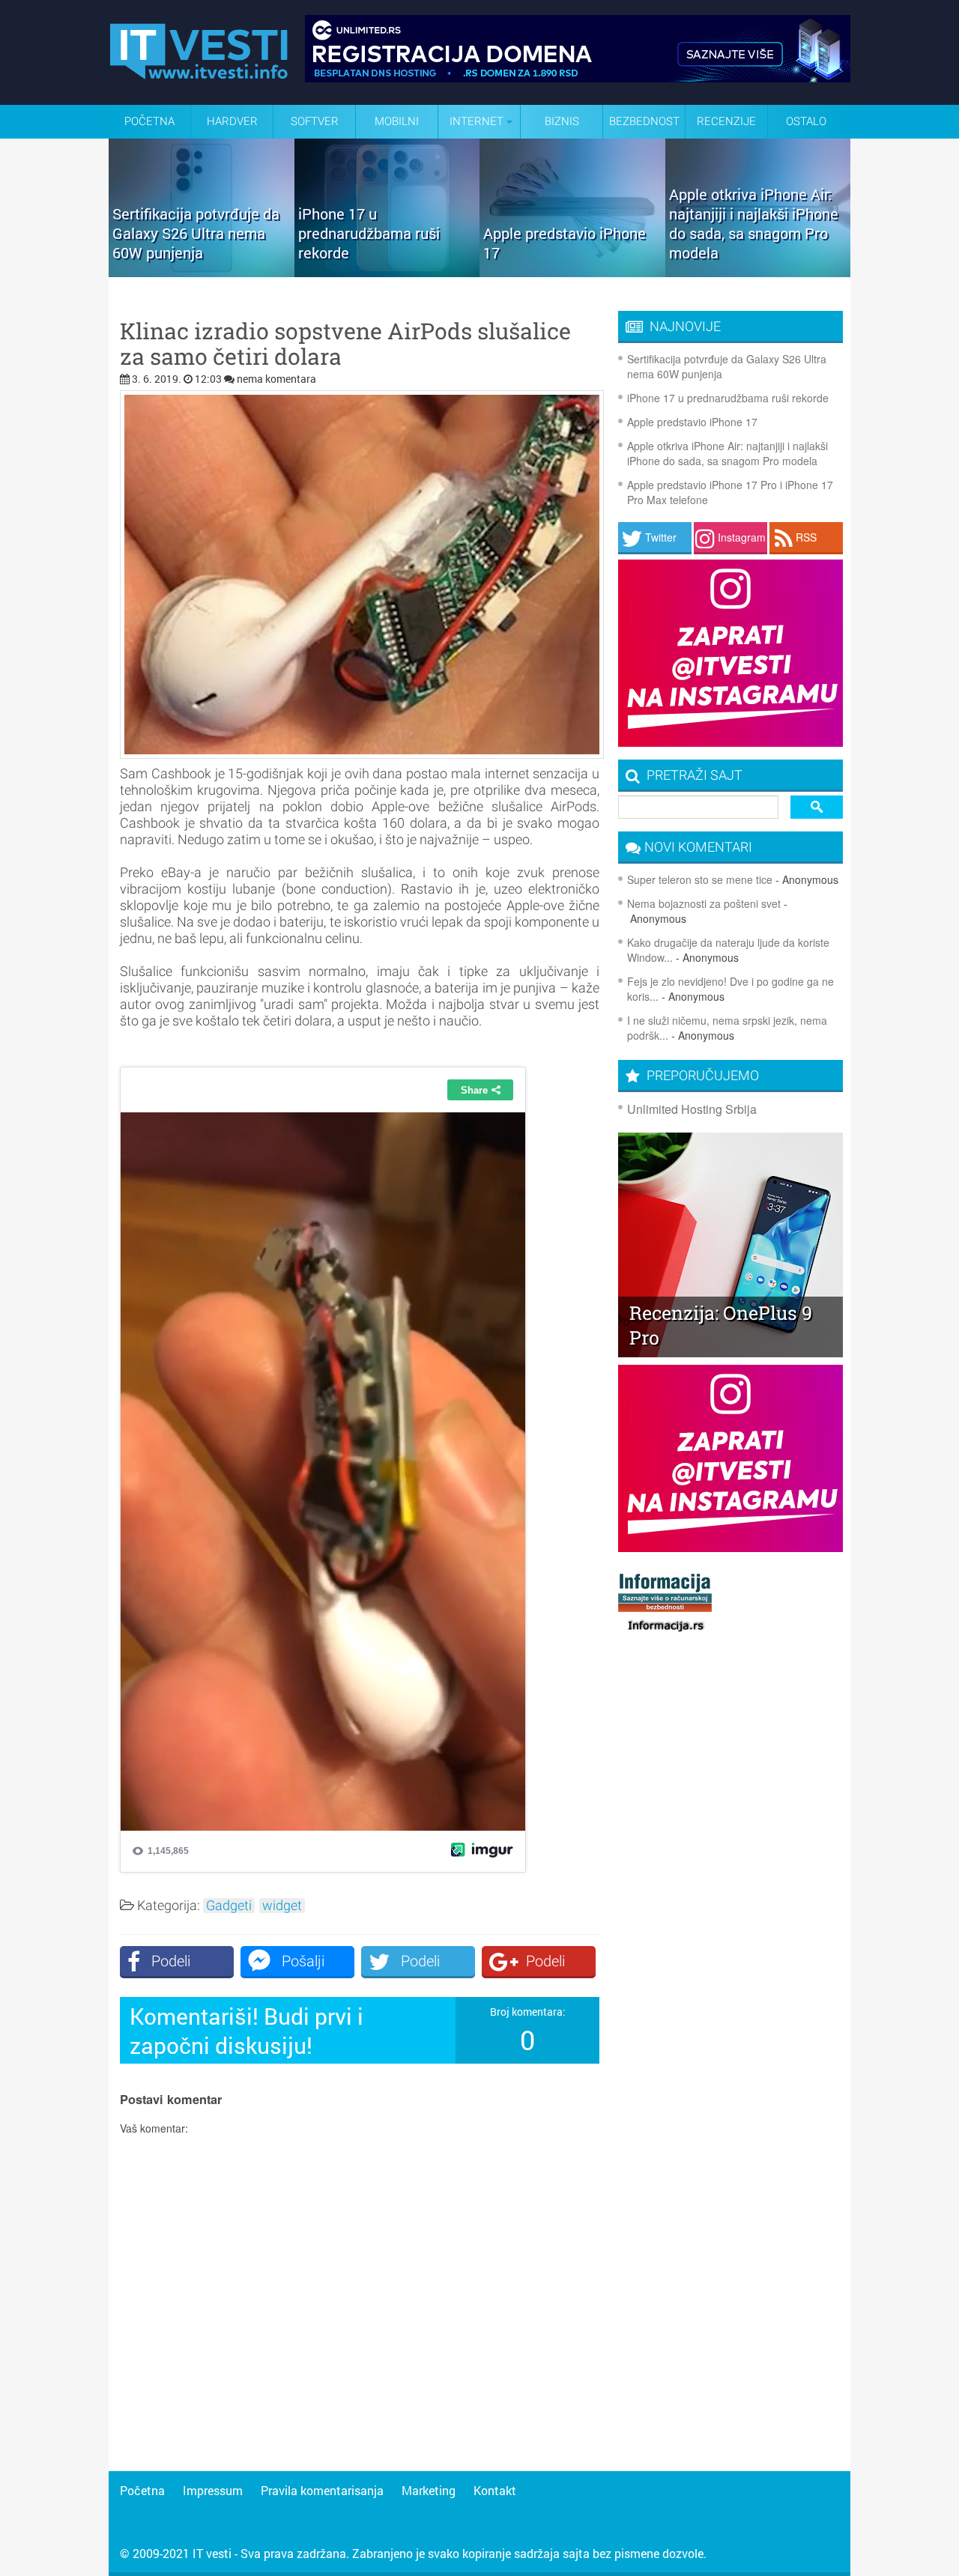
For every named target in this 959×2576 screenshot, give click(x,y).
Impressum (213, 2490)
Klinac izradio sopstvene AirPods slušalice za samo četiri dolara (345, 344)
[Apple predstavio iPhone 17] (572, 272)
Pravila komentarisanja (322, 2490)
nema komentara (276, 379)
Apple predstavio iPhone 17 (692, 422)
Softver (315, 121)
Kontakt (495, 2490)
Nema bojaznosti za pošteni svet (704, 903)
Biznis (562, 121)
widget (282, 1906)
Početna (149, 121)
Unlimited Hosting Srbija (692, 1109)
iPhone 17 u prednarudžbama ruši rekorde (728, 398)
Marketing (429, 2490)
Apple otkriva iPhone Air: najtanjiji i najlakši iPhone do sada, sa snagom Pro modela (727, 453)
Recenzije (726, 121)
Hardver (232, 121)
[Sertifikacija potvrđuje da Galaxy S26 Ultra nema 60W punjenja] (202, 272)
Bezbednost (644, 121)
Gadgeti (229, 1906)
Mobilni (397, 121)
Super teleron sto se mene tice (700, 879)
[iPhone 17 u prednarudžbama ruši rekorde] (387, 272)
